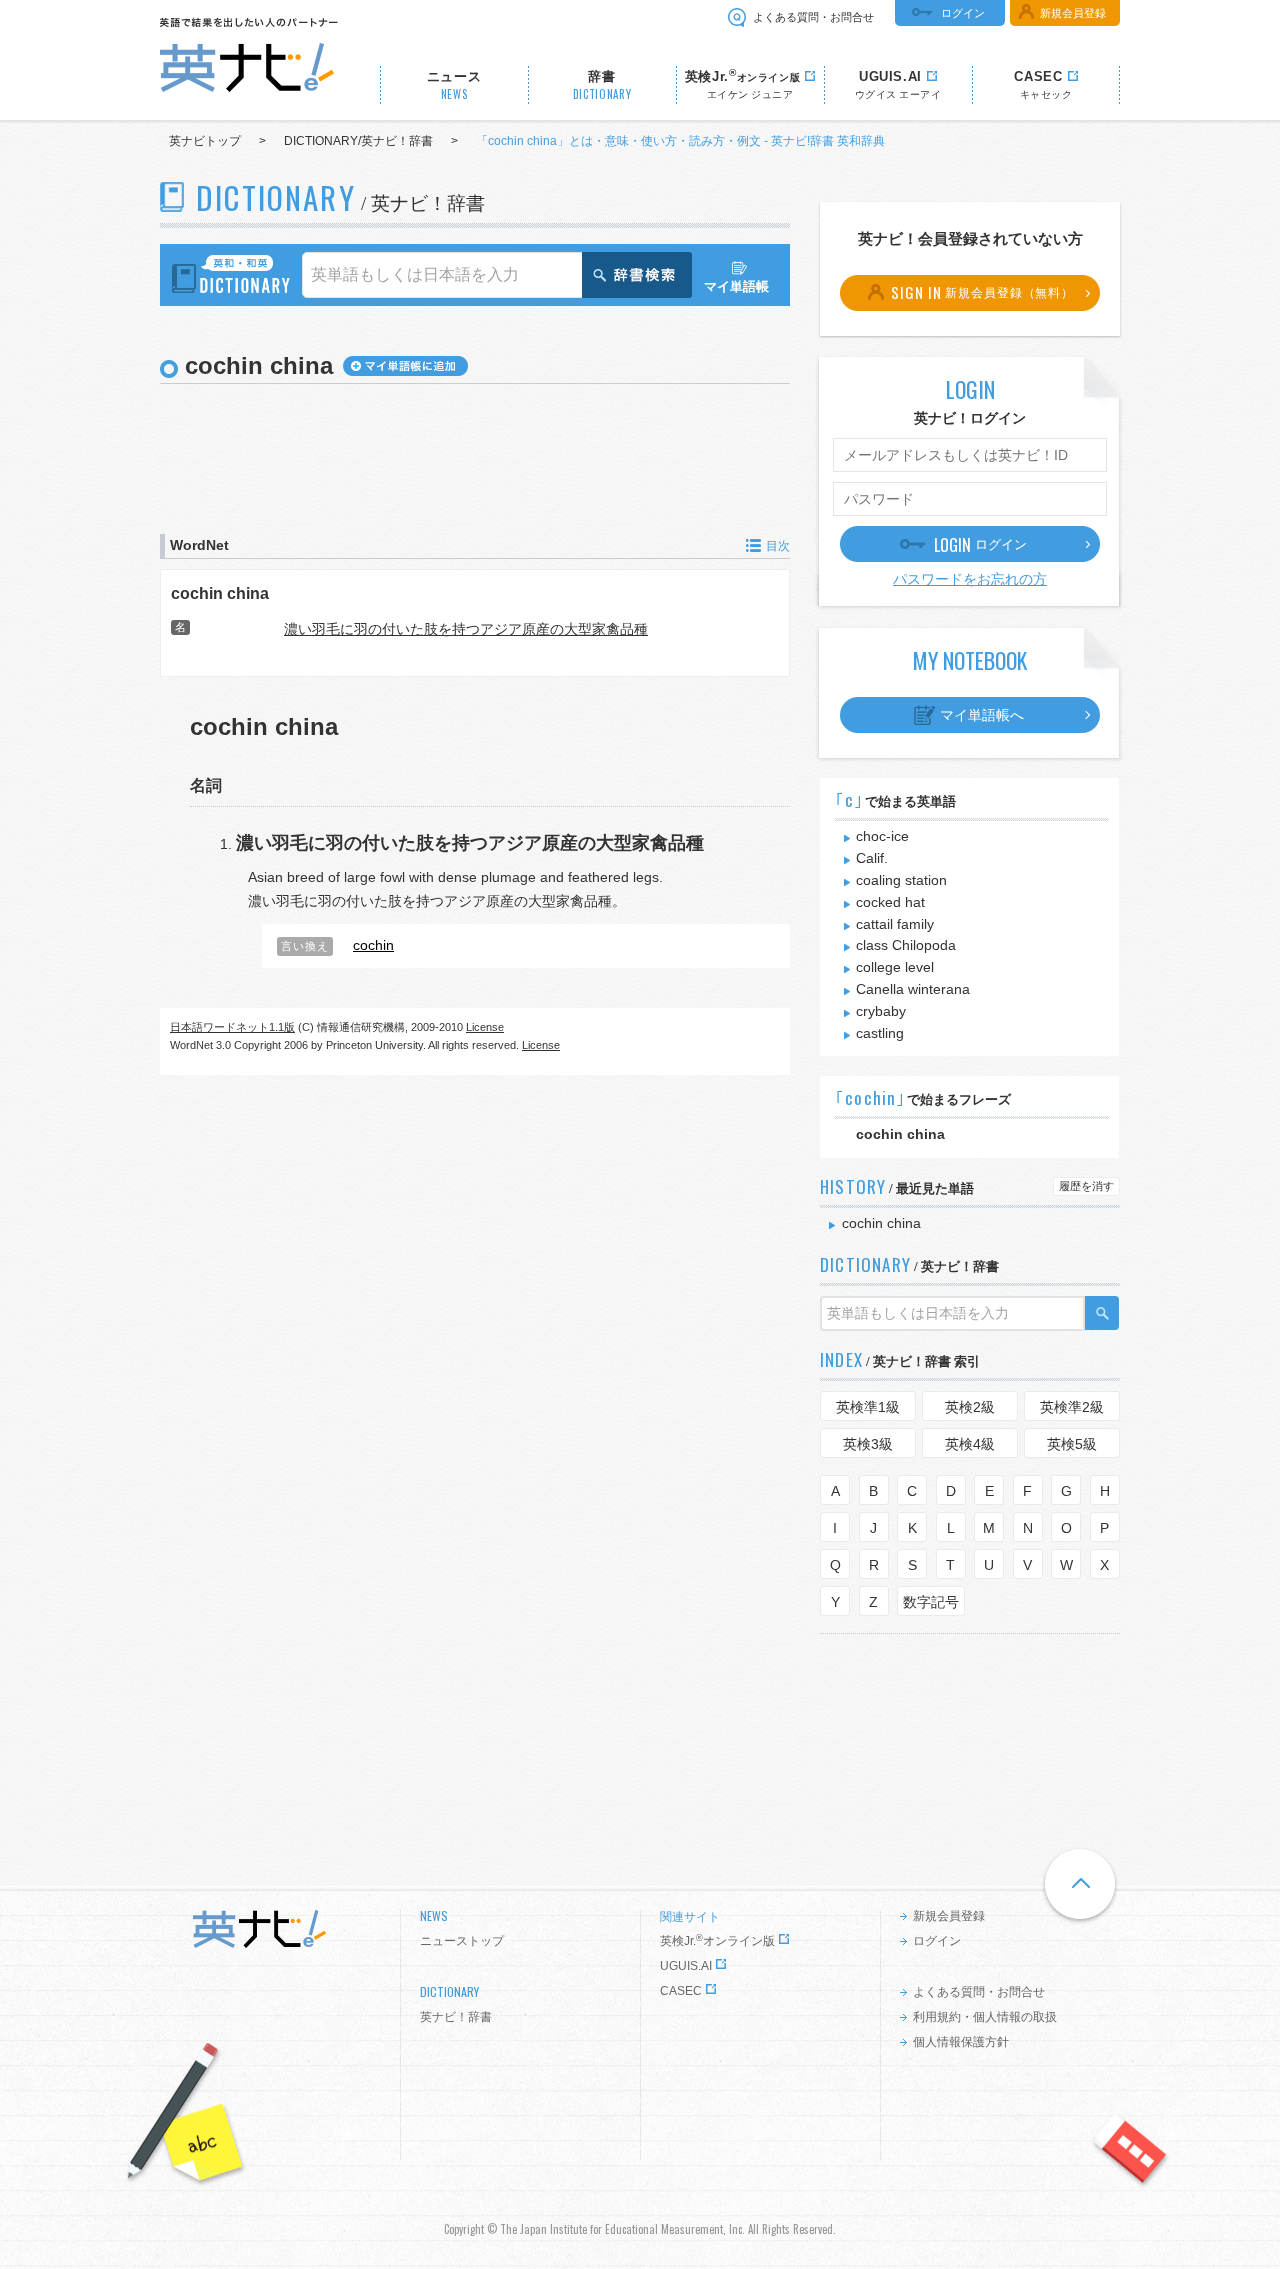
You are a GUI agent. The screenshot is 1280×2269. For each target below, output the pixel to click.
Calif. (872, 858)
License (485, 1027)
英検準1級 (868, 1407)
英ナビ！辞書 (456, 2017)
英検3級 (868, 1444)
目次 (778, 546)
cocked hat (890, 902)
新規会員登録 (1073, 13)
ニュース (454, 85)
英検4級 (970, 1444)
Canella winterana (913, 989)
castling (880, 1033)
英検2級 (970, 1407)
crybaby (881, 1011)
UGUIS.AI (686, 1966)
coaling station (901, 880)
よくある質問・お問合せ (813, 17)
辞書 (602, 85)
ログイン (963, 13)
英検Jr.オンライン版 (717, 1941)
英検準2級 (1072, 1407)
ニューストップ (462, 1941)
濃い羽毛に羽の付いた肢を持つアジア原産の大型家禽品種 (466, 629)
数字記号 (931, 1602)
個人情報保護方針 (961, 2042)
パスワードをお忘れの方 (970, 579)
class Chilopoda (906, 945)
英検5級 (1072, 1444)
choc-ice (882, 836)
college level (895, 967)
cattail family (895, 924)
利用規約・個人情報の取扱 (985, 2017)
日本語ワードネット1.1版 (232, 1027)
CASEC (681, 1991)
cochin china (220, 593)
